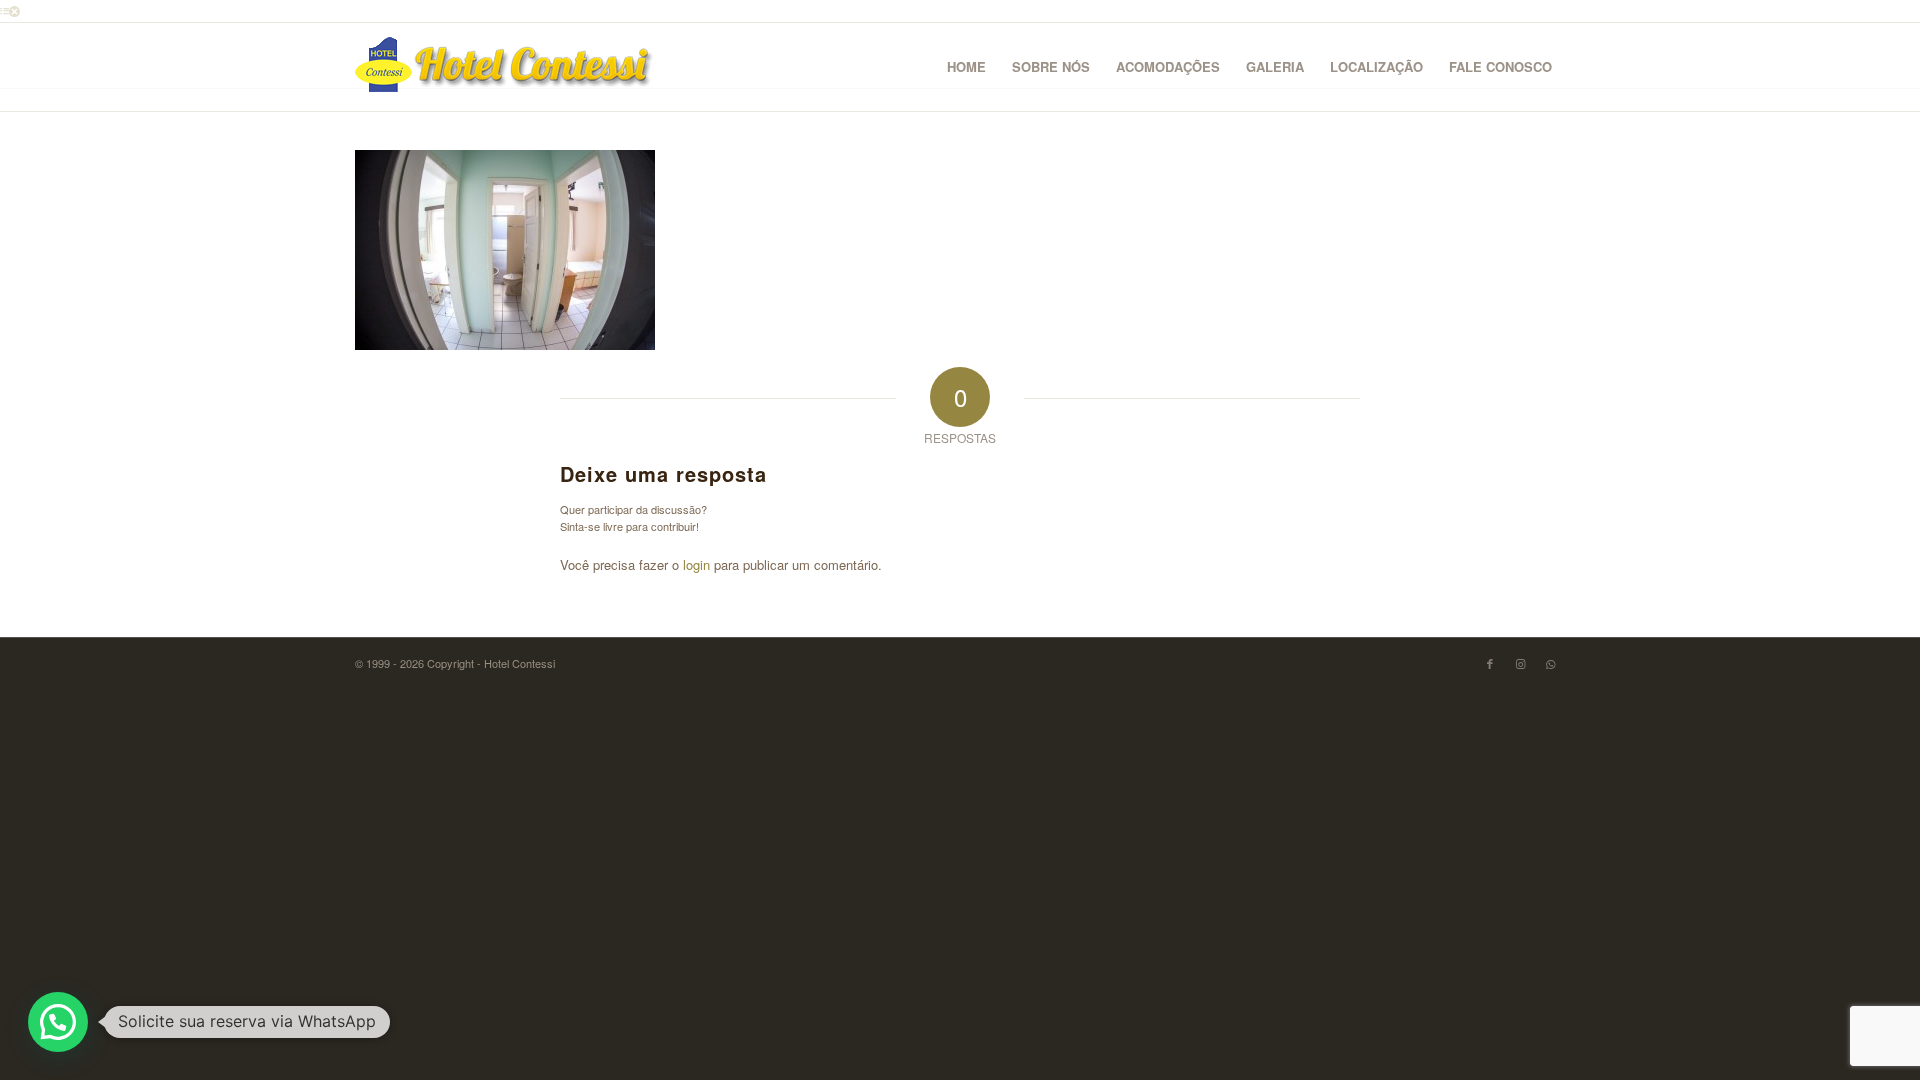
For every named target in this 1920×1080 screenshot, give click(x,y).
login (696, 564)
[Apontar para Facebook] (1490, 663)
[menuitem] (966, 67)
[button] (58, 1022)
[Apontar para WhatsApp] (1550, 663)
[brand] (505, 67)
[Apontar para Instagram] (1520, 663)
